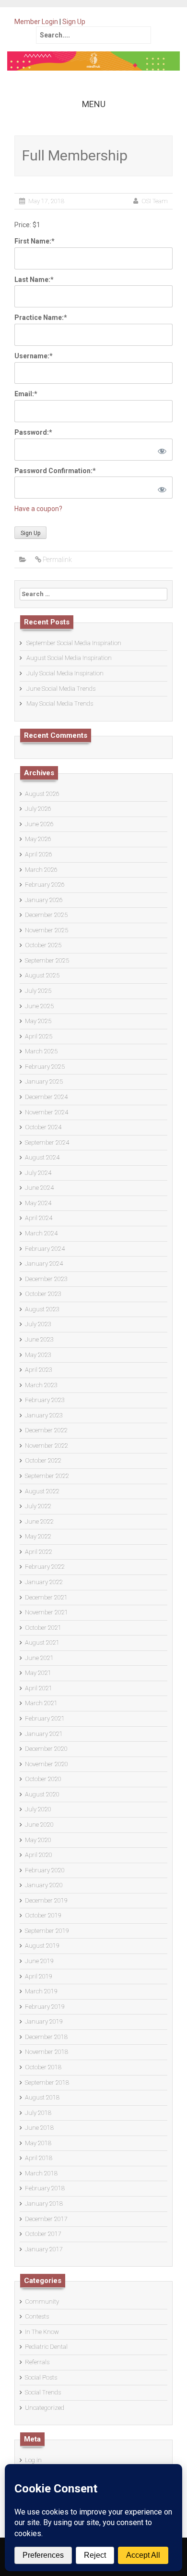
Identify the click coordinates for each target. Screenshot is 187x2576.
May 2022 (38, 1536)
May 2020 (38, 1840)
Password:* (33, 432)
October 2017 (43, 2234)
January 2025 (44, 1081)
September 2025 (47, 960)
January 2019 (44, 2021)
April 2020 (39, 1855)
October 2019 (43, 1915)
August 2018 (42, 2097)
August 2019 (42, 1946)
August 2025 (42, 975)
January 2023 (44, 1415)
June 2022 (39, 1521)
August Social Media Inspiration (69, 658)
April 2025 (39, 1036)
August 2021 (42, 1642)
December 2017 (46, 2219)
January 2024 (44, 1264)
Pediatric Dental (46, 2347)
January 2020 (44, 1885)
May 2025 (38, 1021)
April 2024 (39, 1218)
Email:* (26, 394)
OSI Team (155, 201)
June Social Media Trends (61, 689)
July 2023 (38, 1324)
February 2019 (45, 2007)
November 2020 (47, 1764)
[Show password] (160, 450)
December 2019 (46, 1900)
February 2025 (45, 1067)
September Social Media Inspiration (74, 643)
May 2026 (38, 839)
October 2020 (43, 1779)
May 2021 (38, 1673)
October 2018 (43, 2067)
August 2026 (42, 794)
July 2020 (38, 1809)
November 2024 (47, 1112)
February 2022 (45, 1567)
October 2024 (43, 1127)
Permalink (57, 560)
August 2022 (42, 1491)
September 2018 (47, 2082)
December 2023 (46, 1279)
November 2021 (47, 1612)
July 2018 (38, 2113)
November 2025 (47, 930)
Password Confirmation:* (55, 471)
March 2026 (41, 870)
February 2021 (45, 1718)
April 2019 (39, 1976)
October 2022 (43, 1460)
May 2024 (38, 1203)
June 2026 (39, 824)
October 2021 (43, 1628)
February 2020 (45, 1870)
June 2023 (39, 1339)
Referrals (37, 2362)
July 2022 (38, 1506)
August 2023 (42, 1309)
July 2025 (38, 991)
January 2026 (44, 900)
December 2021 (46, 1597)
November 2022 (47, 1446)
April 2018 (39, 2158)
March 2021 (41, 1703)
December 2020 (46, 1749)
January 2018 (44, 2204)
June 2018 (39, 2128)
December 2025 (46, 915)
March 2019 (41, 1991)
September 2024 (47, 1142)
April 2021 (39, 1688)
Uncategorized (45, 2408)
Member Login (36, 22)
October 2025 (43, 945)
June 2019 (39, 1961)
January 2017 (44, 2249)
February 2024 (45, 1249)
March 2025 (41, 1051)
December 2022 (46, 1430)
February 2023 (45, 1400)
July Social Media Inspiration (65, 673)
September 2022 (47, 1476)
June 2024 (39, 1188)
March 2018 (41, 2173)
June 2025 (39, 1006)
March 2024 (41, 1233)
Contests (37, 2316)
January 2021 (44, 1734)
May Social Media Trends (60, 703)
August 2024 (42, 1157)
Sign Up (74, 22)
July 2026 (38, 809)
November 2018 (47, 2052)
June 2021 (39, 1658)
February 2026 (45, 885)
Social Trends (43, 2392)
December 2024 (46, 1097)
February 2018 (45, 2188)
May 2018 (38, 2143)
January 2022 (44, 1582)
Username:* (34, 356)
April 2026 (39, 854)
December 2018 (46, 2037)
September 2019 (47, 1931)
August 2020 (42, 1794)
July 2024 (38, 1173)
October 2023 (43, 1294)
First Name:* (35, 241)
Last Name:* (34, 280)
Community (42, 2301)
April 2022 (39, 1552)
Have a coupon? (38, 509)
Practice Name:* (41, 317)
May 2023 (38, 1355)
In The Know (42, 2332)
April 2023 (39, 1370)
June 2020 (39, 1825)
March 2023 (41, 1385)
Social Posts (41, 2377)
